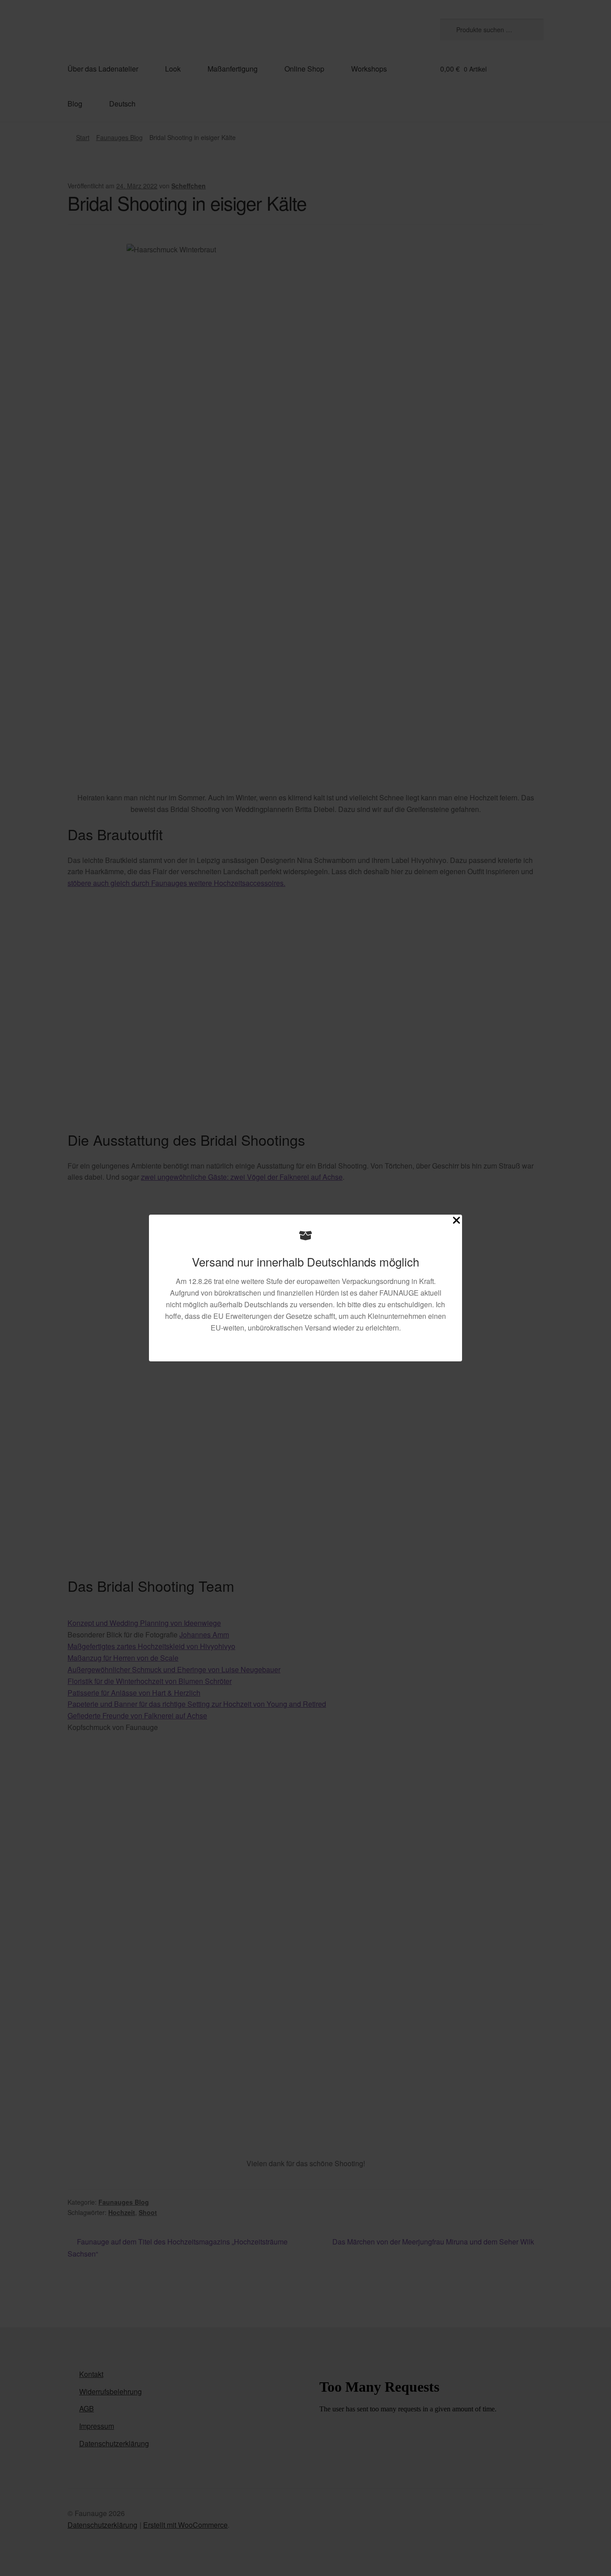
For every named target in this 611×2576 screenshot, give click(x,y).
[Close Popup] (456, 1222)
